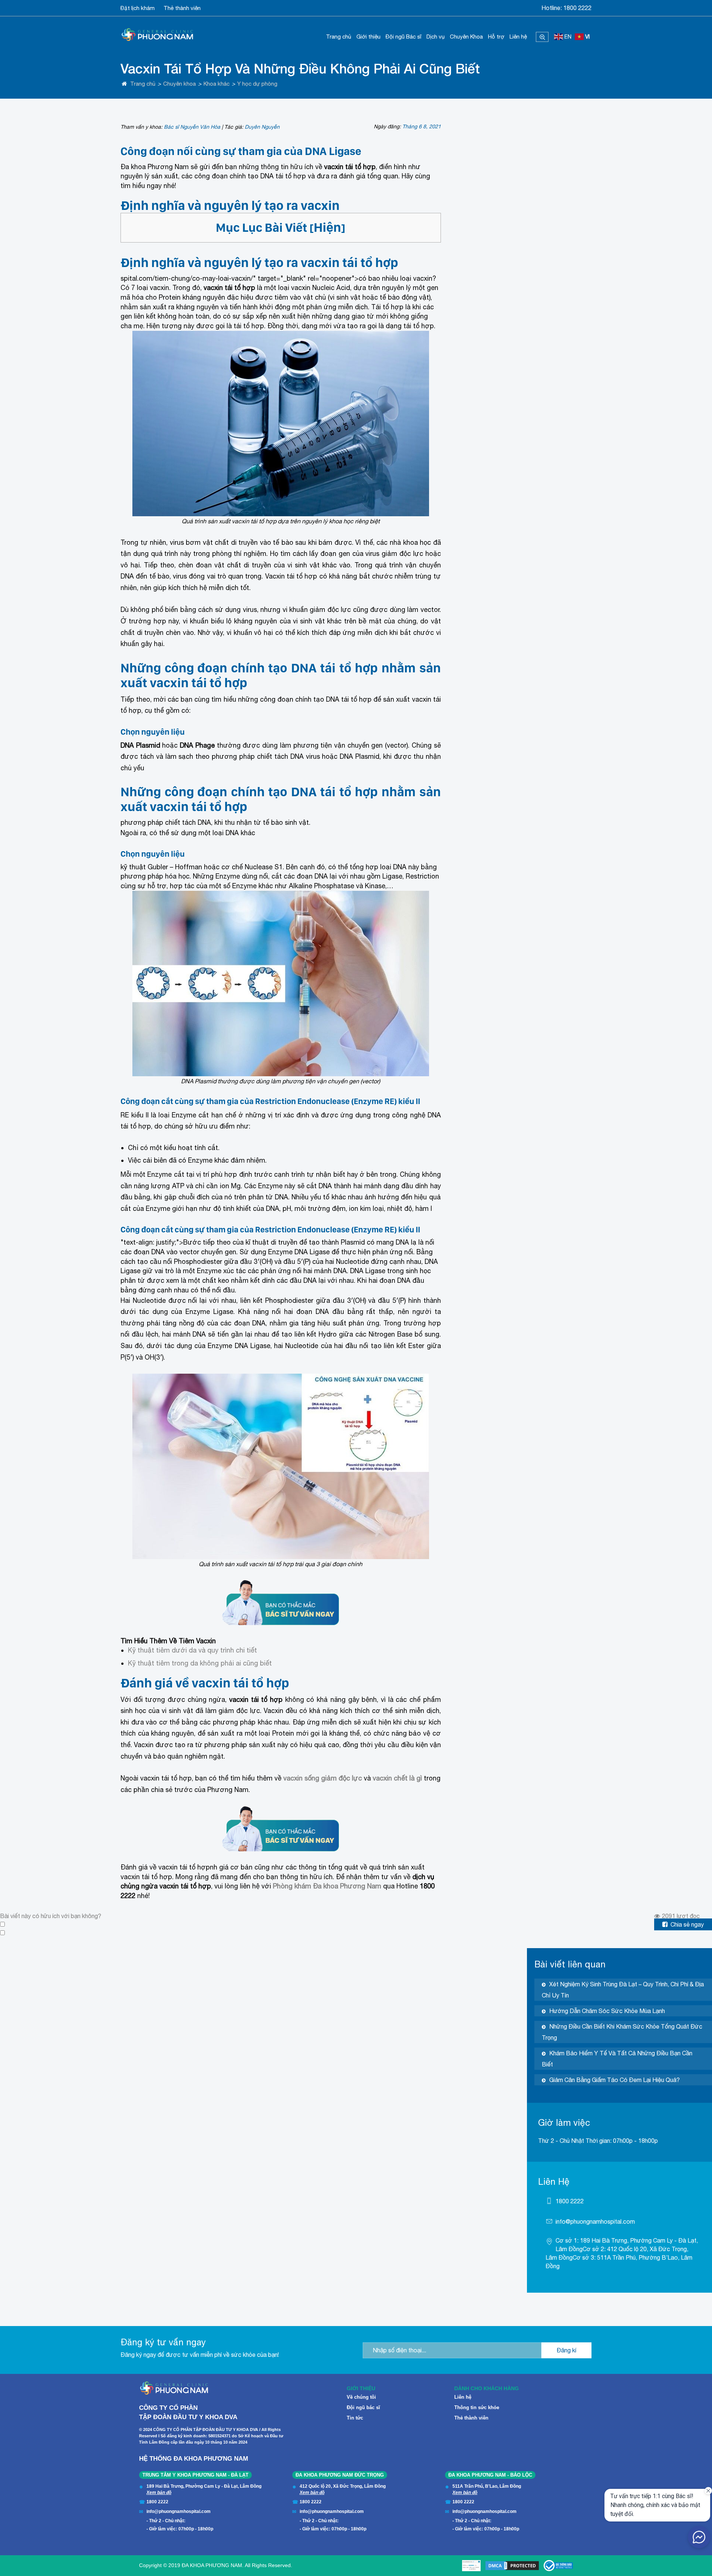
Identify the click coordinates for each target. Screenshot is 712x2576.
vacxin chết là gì (397, 1778)
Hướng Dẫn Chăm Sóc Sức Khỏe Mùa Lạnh (607, 2011)
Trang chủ (339, 37)
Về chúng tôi (361, 2397)
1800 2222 (577, 8)
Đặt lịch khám (138, 8)
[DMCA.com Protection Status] (512, 2566)
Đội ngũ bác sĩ (363, 2407)
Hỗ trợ (496, 37)
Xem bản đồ (159, 2493)
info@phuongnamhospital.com (595, 2221)
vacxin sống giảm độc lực (323, 1778)
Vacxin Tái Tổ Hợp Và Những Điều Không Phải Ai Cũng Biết (300, 68)
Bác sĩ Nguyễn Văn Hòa (192, 127)
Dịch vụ (436, 37)
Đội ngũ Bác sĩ (403, 37)
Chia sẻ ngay (687, 1924)
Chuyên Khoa (466, 37)
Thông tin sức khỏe (477, 2407)
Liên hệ (518, 37)
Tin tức (355, 2418)
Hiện (327, 227)
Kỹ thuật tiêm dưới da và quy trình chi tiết (192, 1650)
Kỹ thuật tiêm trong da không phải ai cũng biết (200, 1663)
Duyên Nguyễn (262, 127)
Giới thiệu (368, 37)
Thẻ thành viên (182, 8)
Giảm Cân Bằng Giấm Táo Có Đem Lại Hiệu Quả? (614, 2080)
